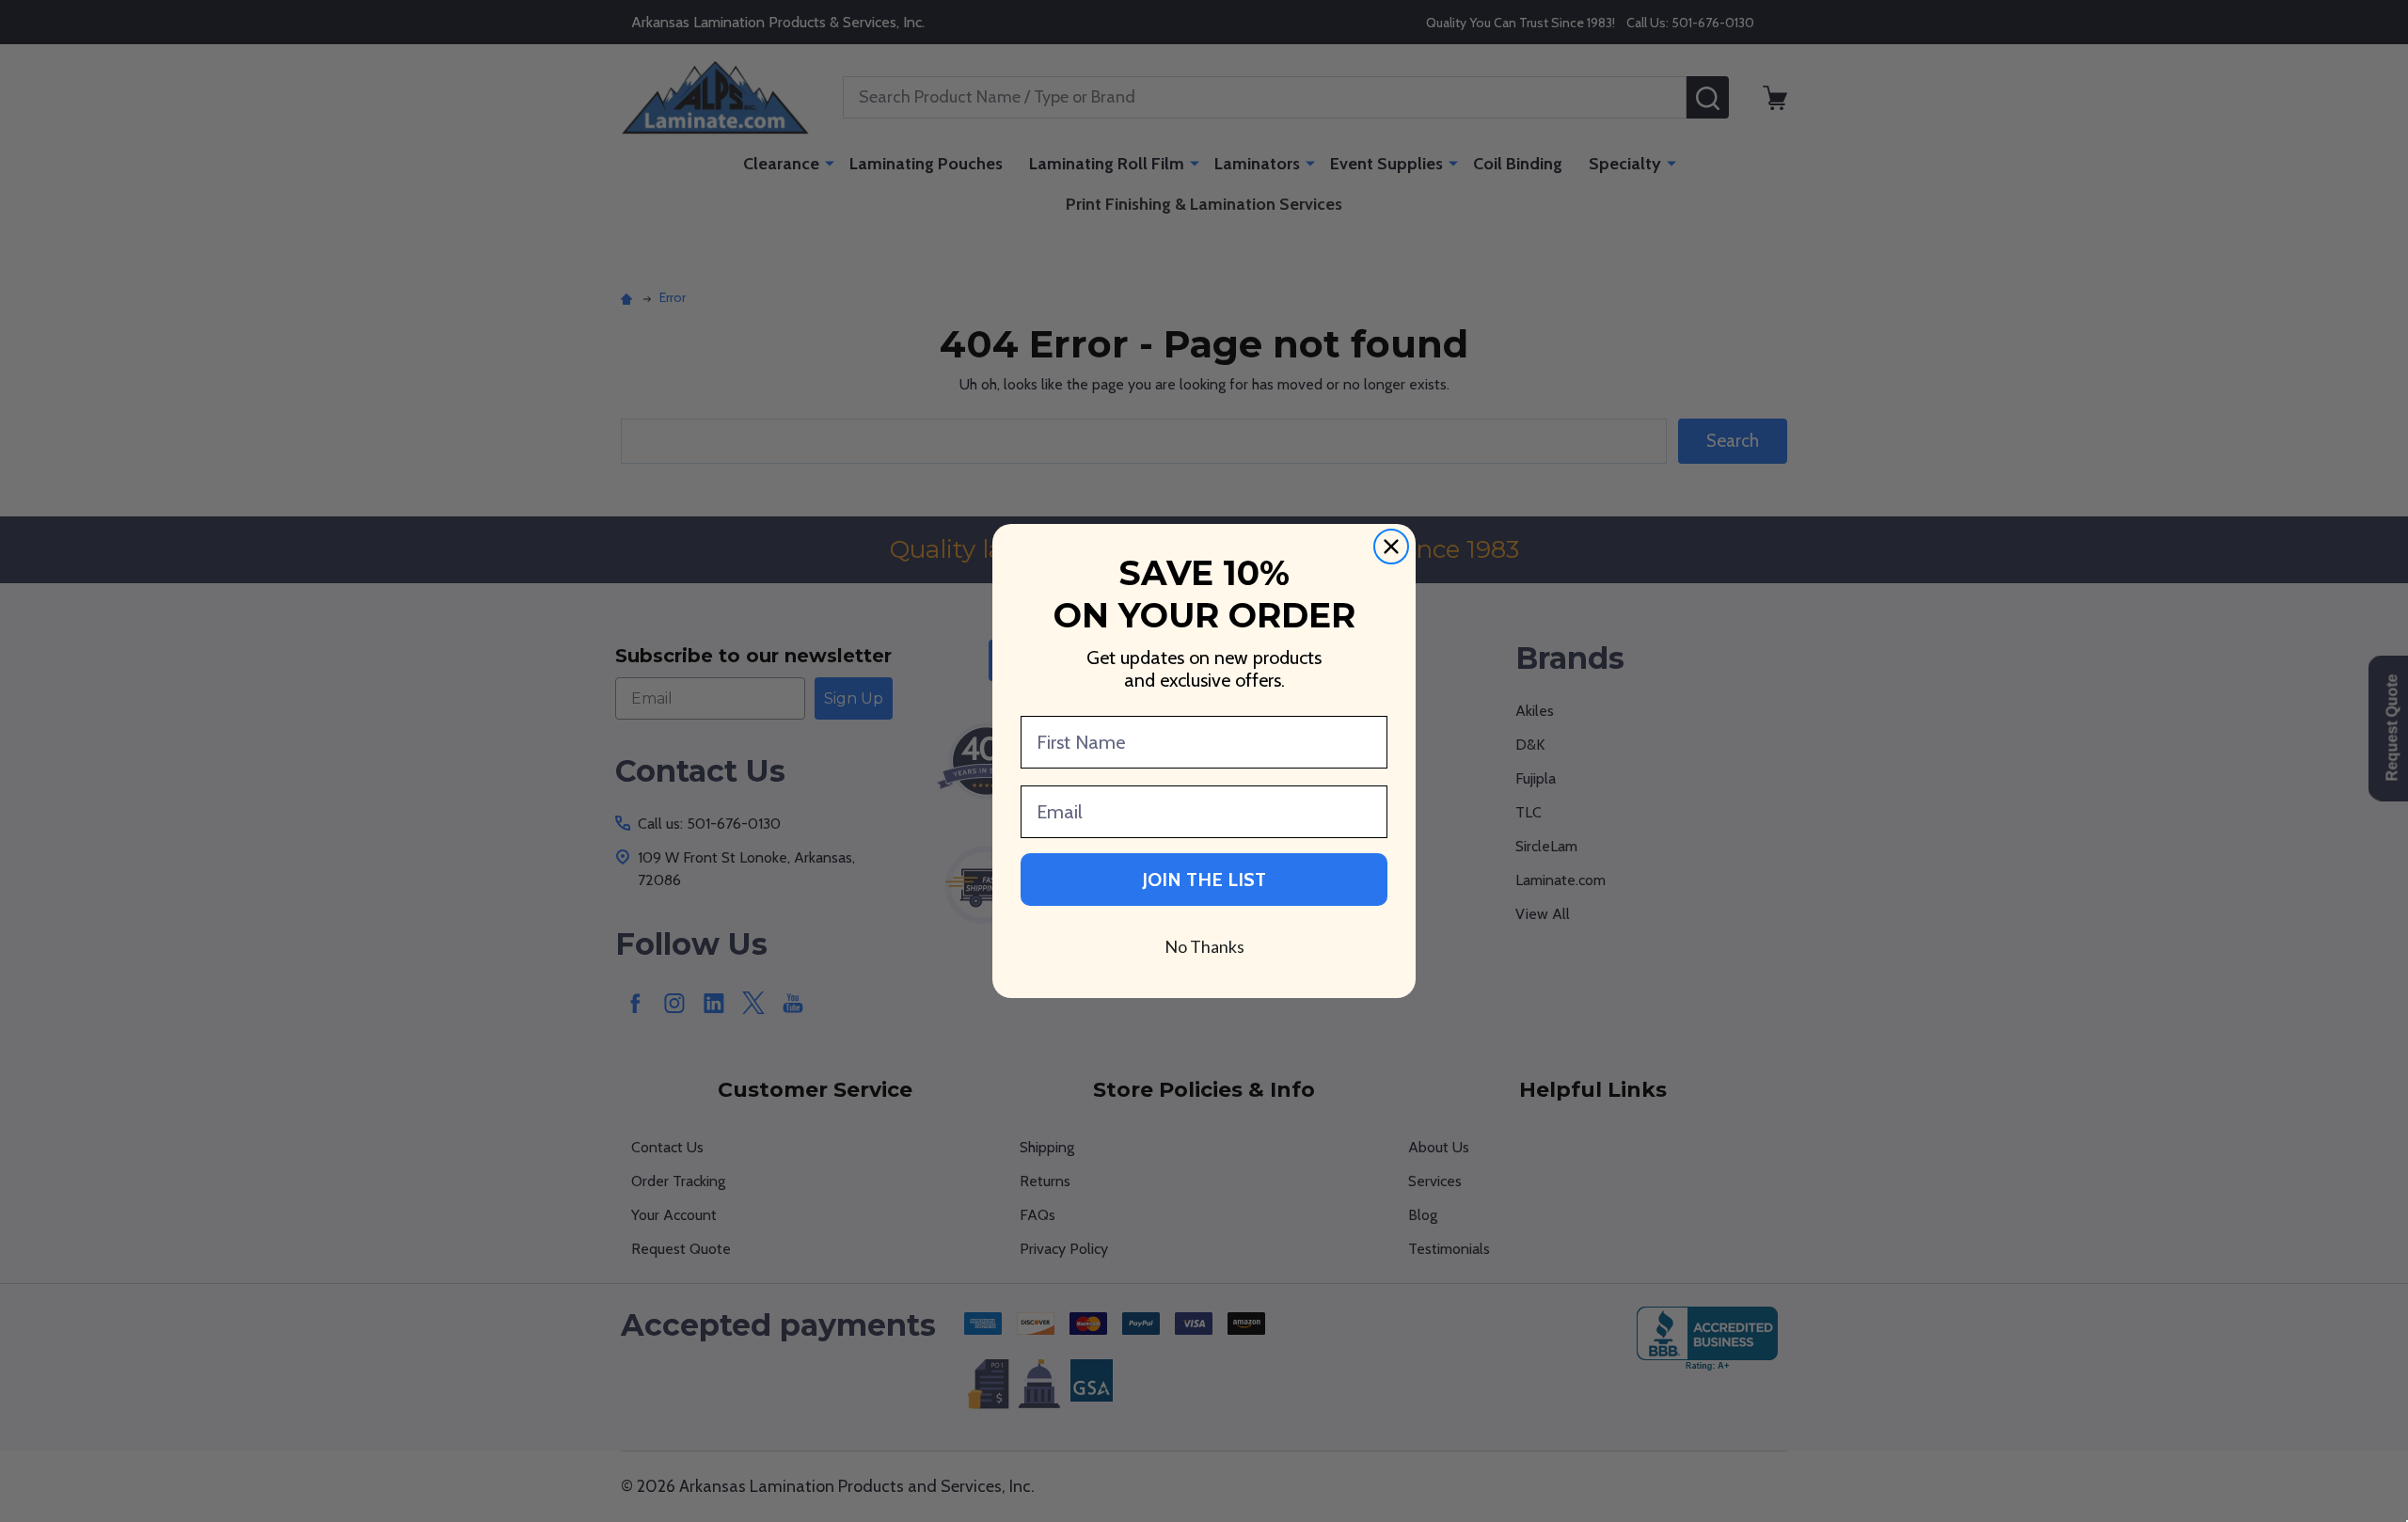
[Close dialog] (1391, 547)
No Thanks (1204, 946)
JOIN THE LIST (1204, 880)
